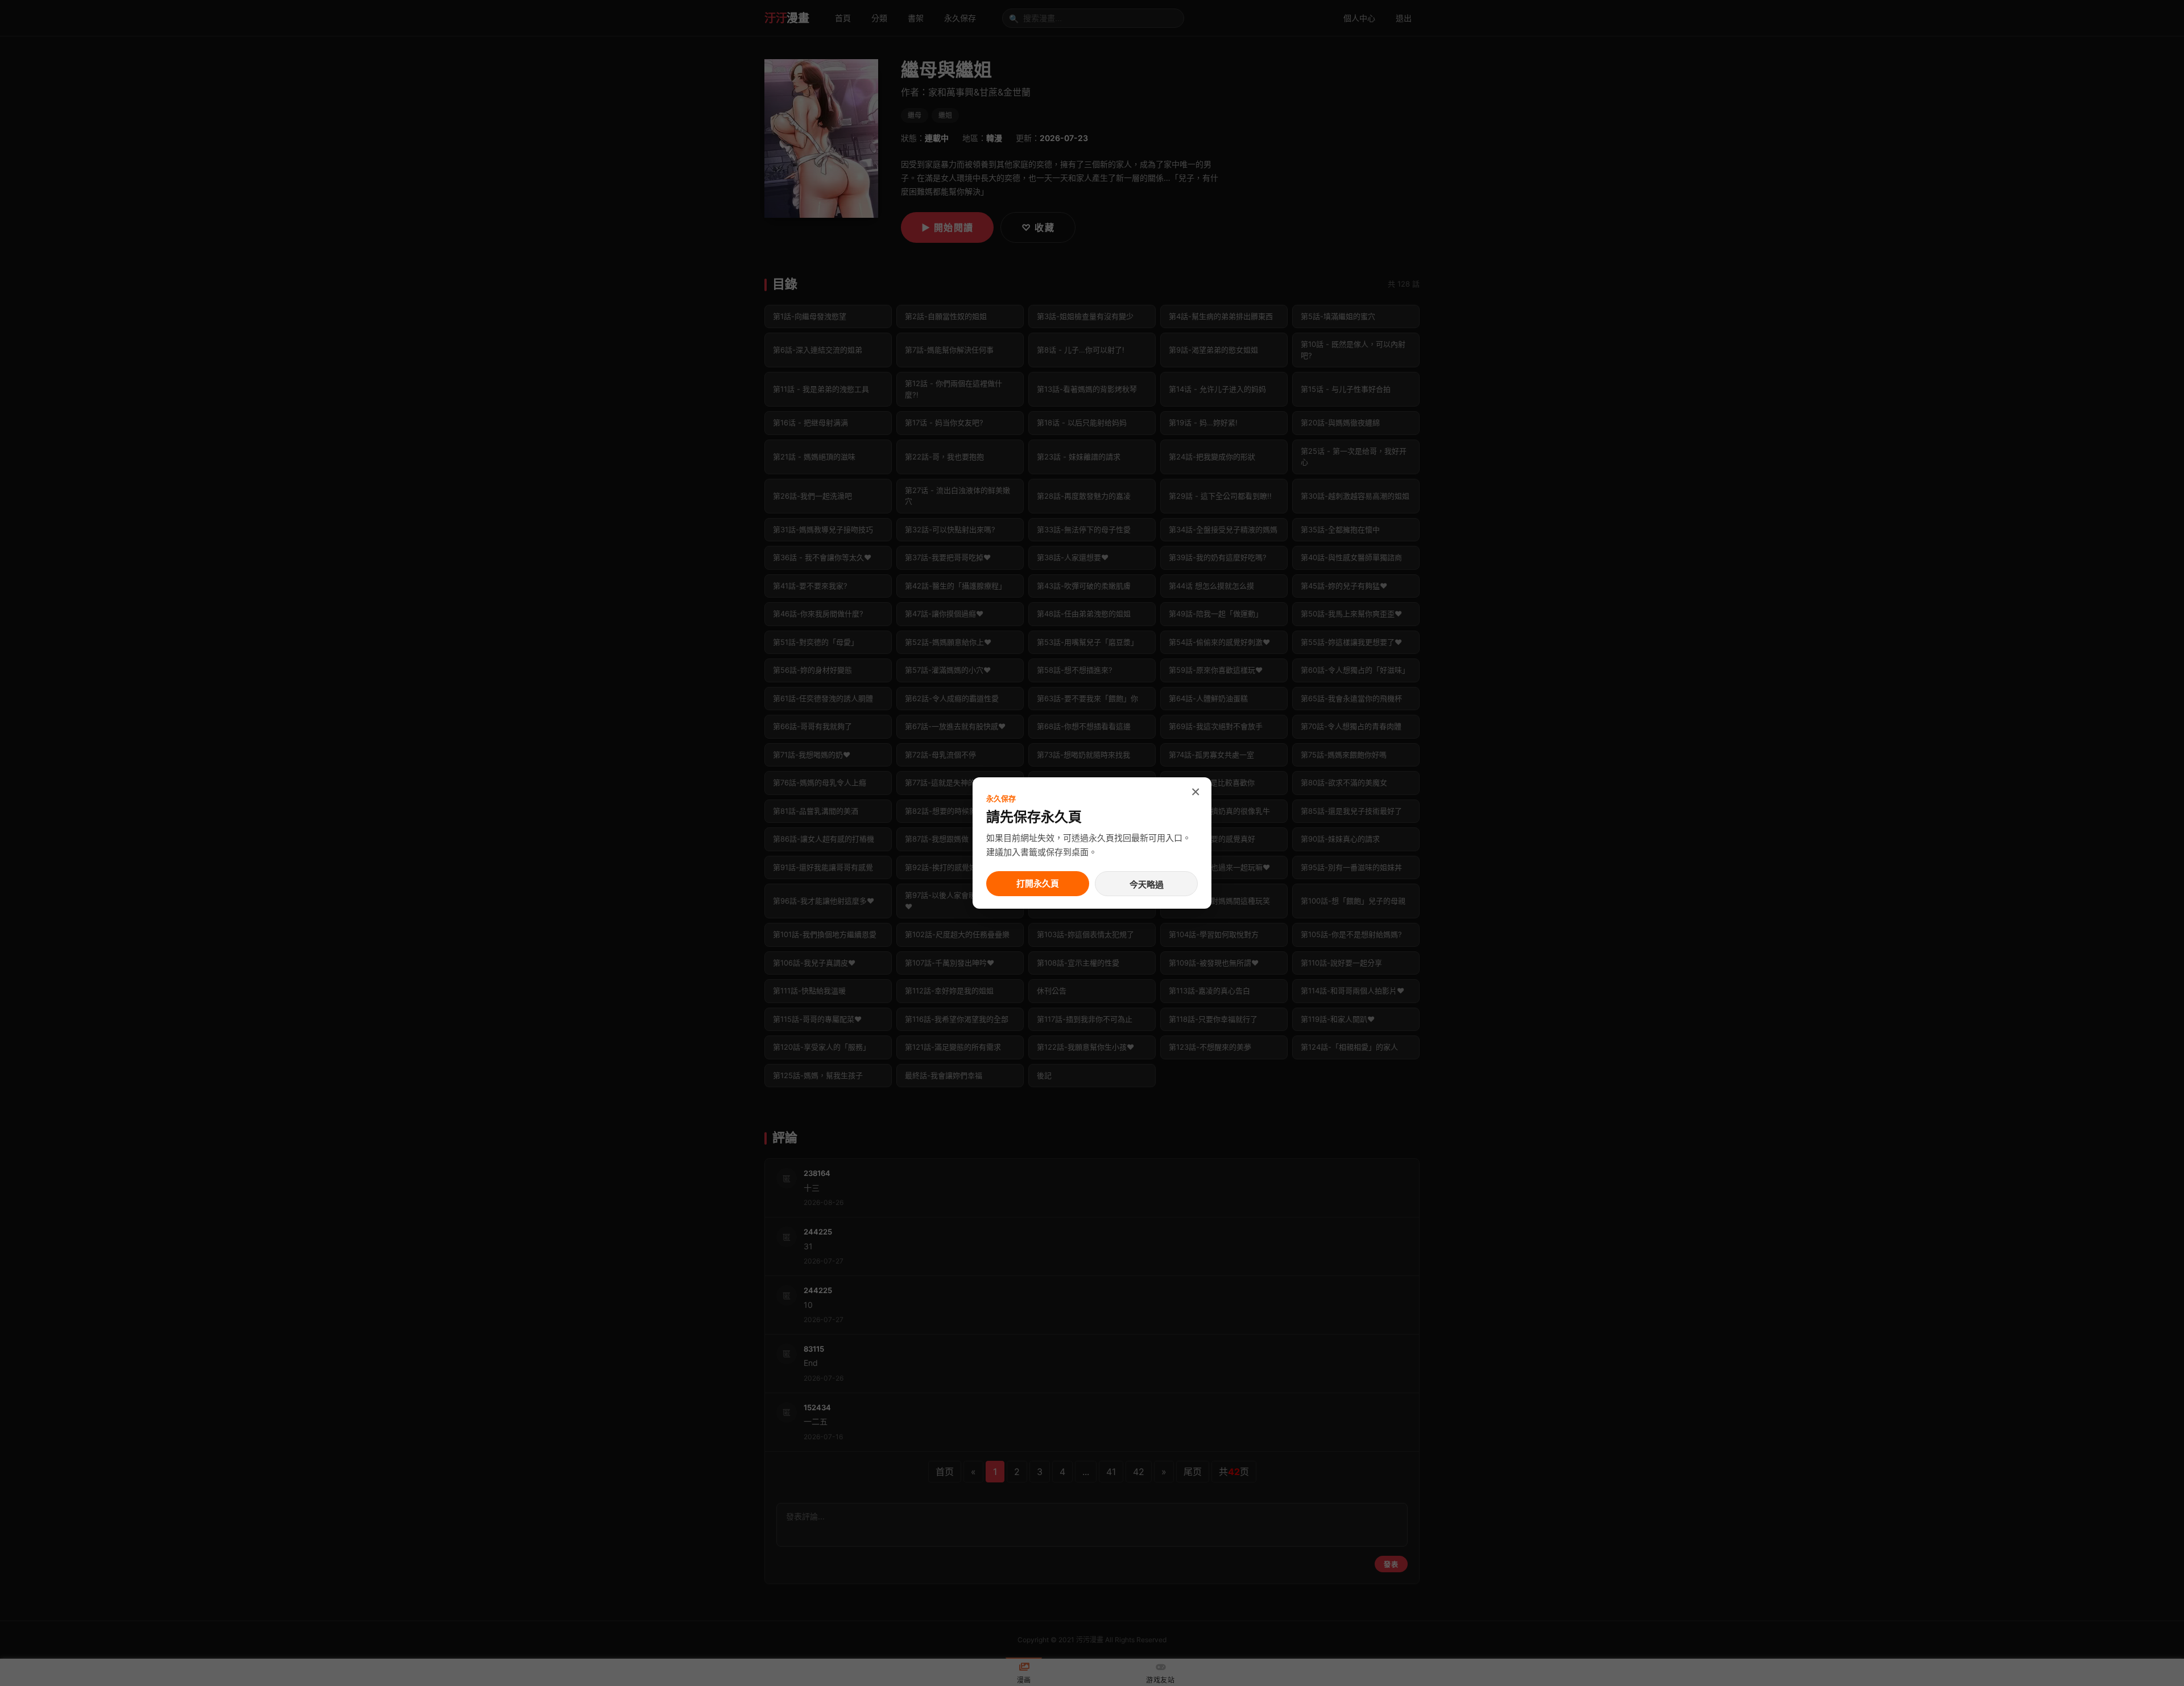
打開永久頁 (1038, 883)
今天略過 (1147, 885)
